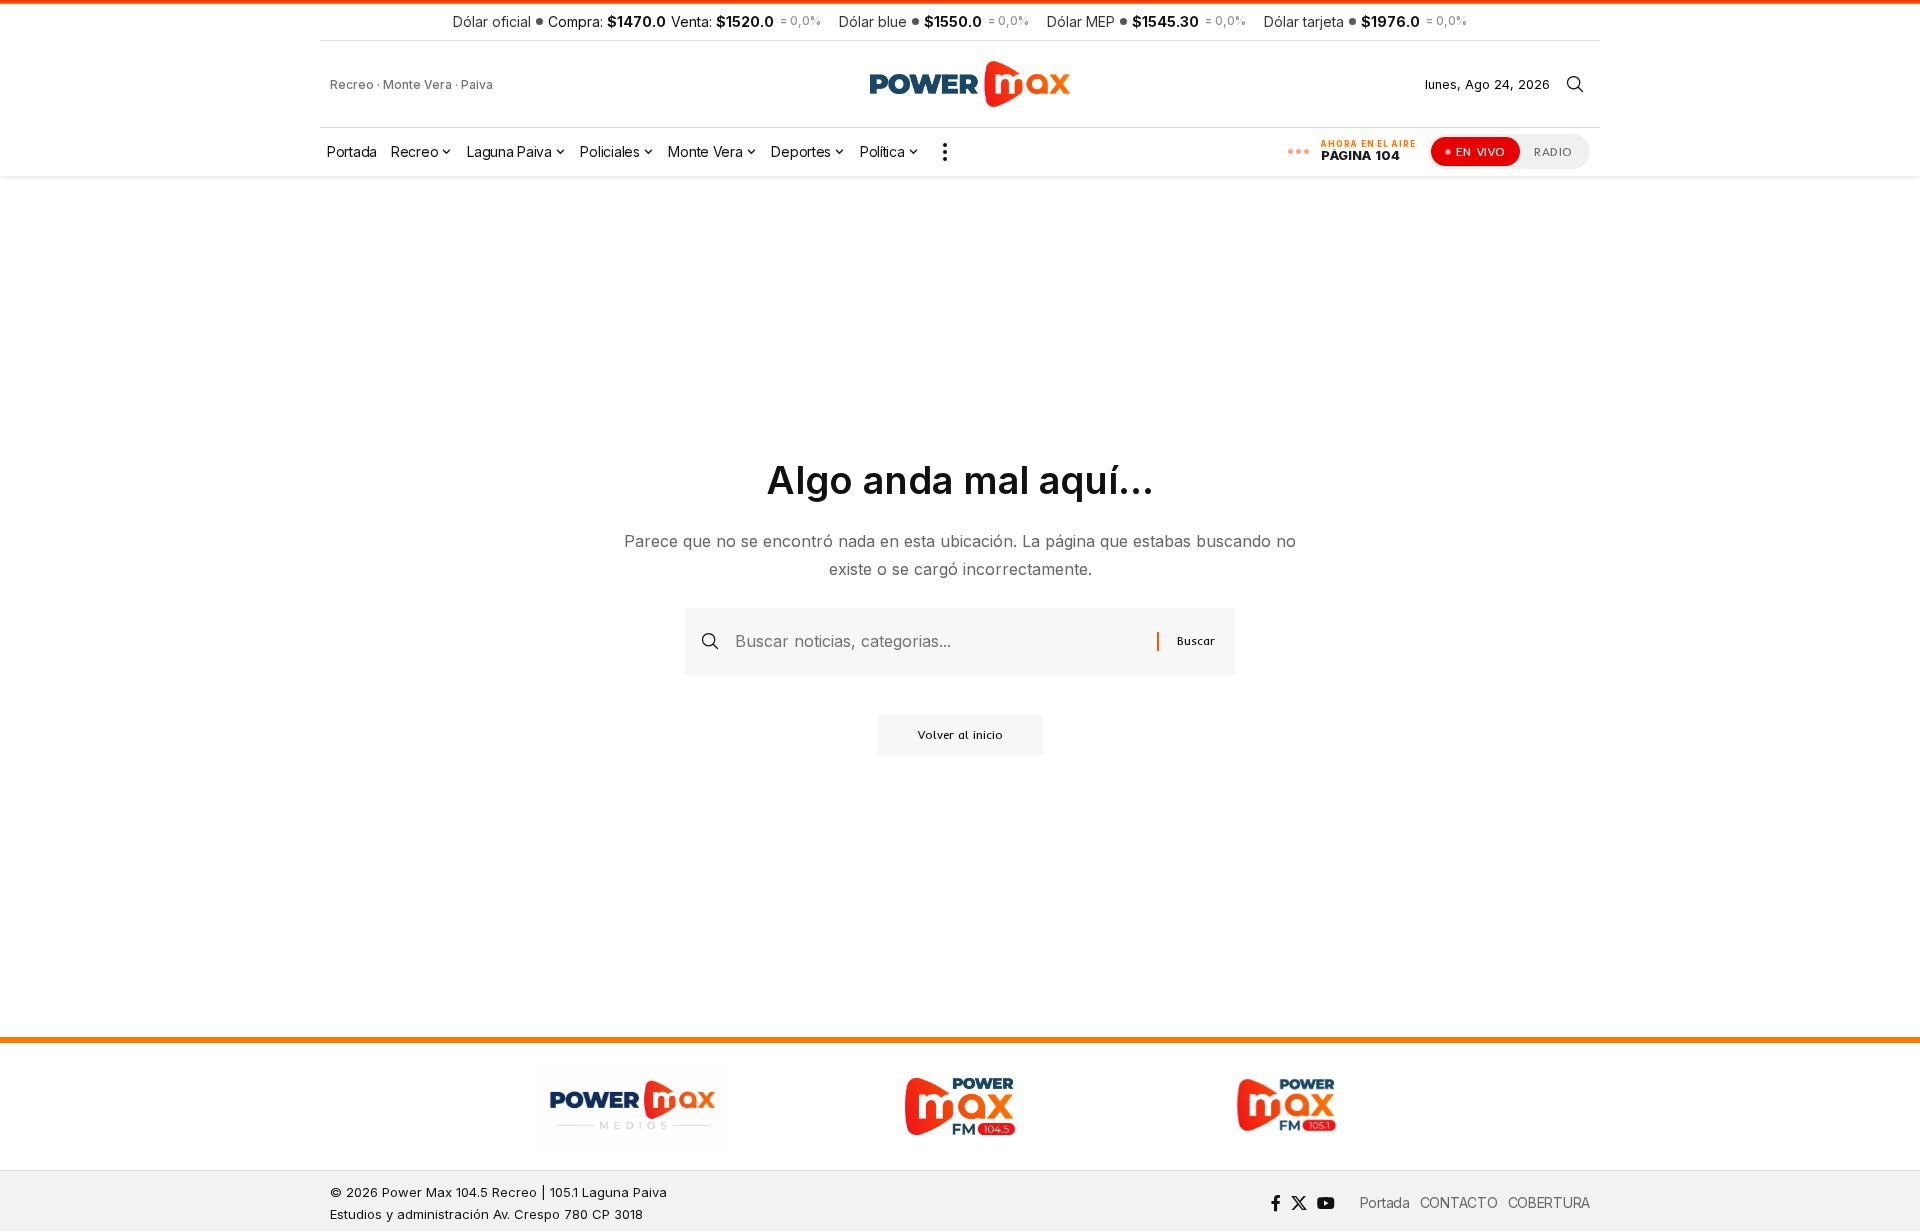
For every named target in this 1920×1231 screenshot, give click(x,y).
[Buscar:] (938, 641)
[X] (1299, 1203)
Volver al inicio (960, 734)
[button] (1575, 84)
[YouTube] (1326, 1203)
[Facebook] (1276, 1203)
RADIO (1553, 151)
